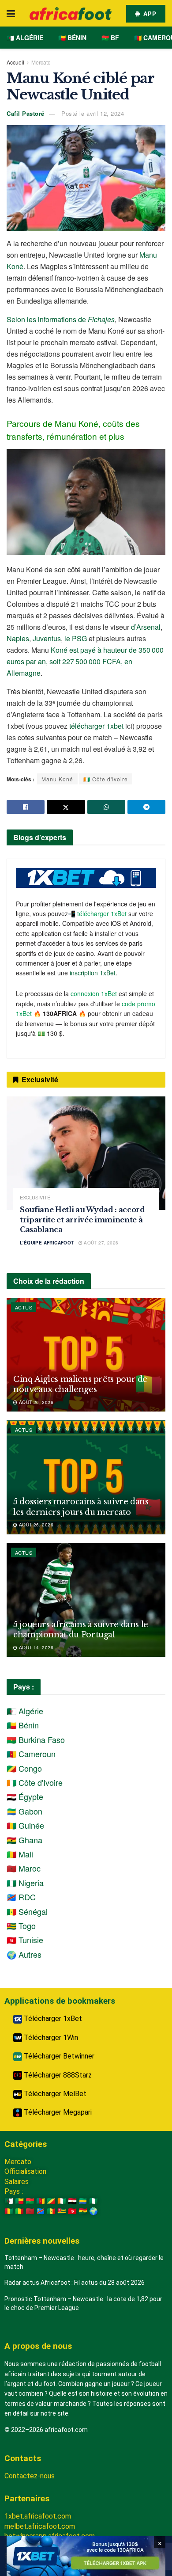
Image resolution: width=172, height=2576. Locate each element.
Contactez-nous (30, 2476)
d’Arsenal (146, 627)
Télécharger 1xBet (52, 2019)
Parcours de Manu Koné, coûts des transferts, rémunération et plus (73, 430)
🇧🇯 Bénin (72, 38)
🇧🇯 (19, 2201)
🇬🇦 (83, 2201)
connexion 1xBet (94, 993)
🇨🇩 (41, 2211)
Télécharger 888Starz (57, 2075)
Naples (18, 638)
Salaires (17, 2182)
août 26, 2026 (35, 1402)
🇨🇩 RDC (21, 1897)
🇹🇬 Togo (21, 1925)
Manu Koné (57, 779)
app (149, 13)
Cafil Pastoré (26, 113)
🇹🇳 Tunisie (25, 1940)
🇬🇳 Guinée (25, 1825)
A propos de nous (38, 2346)
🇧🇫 (30, 2201)
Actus (24, 1307)
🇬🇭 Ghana (24, 1840)
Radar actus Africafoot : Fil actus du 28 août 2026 (75, 2283)
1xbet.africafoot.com (38, 2516)
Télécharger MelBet (54, 2094)
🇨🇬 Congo (24, 1768)
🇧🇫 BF (110, 38)
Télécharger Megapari (57, 2112)
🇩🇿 (9, 2201)
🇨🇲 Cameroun (31, 1754)
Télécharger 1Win (50, 2038)
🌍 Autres (24, 1954)
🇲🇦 (30, 2211)
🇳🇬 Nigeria (25, 1883)
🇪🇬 (72, 2201)
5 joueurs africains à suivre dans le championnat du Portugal (81, 1630)
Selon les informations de (61, 319)
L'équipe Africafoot (47, 1243)
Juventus (47, 638)
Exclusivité (35, 1197)
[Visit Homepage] (71, 13)
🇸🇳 (51, 2211)
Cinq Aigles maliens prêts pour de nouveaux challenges (80, 1384)
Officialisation (25, 2171)
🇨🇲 (41, 2201)
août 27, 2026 (101, 1243)
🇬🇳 (9, 2211)
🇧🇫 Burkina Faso (36, 1739)
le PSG (76, 638)
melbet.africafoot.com (40, 2526)
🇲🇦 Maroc (24, 1868)
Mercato (41, 62)
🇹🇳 (72, 2211)
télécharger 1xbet (96, 726)
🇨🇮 (62, 2201)
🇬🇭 (83, 2211)
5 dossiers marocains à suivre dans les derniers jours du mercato (81, 1507)
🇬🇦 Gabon (24, 1811)
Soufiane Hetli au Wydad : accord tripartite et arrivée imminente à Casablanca (82, 1220)
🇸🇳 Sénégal (27, 1911)
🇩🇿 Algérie (25, 38)
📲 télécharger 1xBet (98, 913)
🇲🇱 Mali (20, 1854)
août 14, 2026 (35, 1648)
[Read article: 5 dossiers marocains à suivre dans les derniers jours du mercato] (86, 1477)
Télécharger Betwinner (58, 2056)
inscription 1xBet (93, 973)
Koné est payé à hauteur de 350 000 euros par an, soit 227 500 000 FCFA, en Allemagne (85, 661)
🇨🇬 (51, 2201)
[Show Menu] (11, 13)
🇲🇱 (19, 2211)
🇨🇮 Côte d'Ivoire (106, 779)
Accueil (15, 62)
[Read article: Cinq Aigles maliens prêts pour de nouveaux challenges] (86, 1355)
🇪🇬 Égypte (25, 1796)
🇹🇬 (62, 2211)
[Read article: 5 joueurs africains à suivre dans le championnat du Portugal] (86, 1600)
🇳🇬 (93, 2201)
